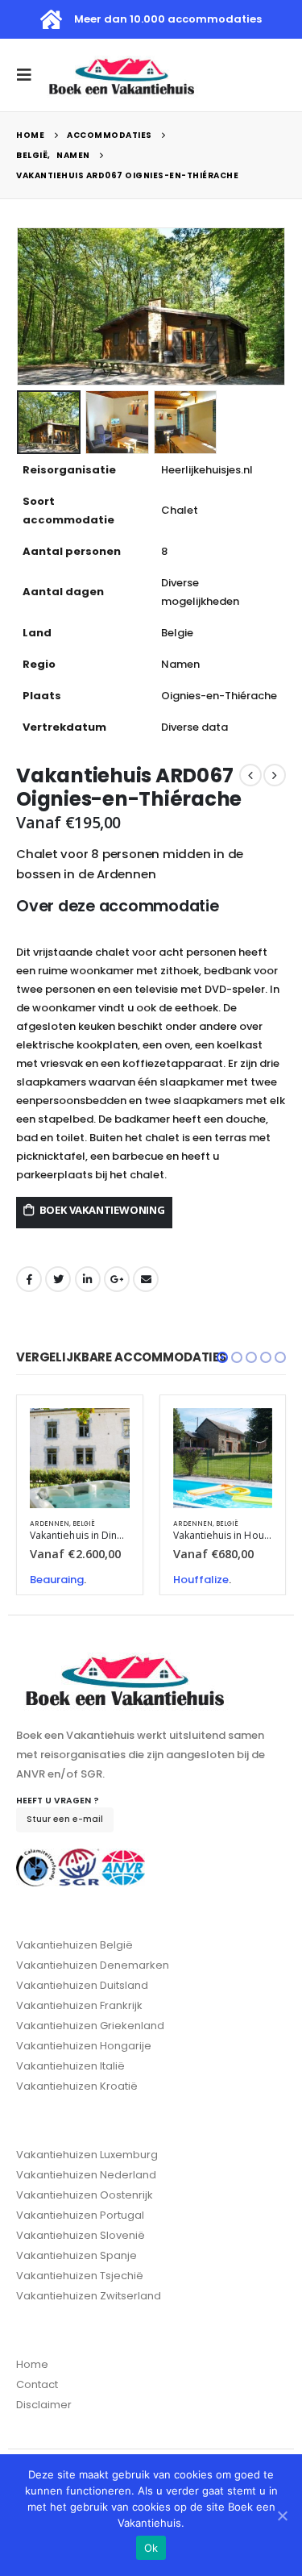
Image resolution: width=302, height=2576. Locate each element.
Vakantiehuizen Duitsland (82, 1985)
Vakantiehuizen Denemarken (93, 1965)
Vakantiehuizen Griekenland (90, 2026)
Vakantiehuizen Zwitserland (89, 2296)
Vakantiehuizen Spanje (77, 2255)
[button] (222, 1357)
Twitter (58, 1279)
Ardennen (50, 1524)
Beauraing (57, 1580)
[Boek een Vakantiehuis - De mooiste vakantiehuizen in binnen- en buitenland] (122, 75)
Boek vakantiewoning (102, 1210)
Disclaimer (44, 2405)
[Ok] (282, 2516)
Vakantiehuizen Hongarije (84, 2046)
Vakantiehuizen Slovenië (81, 2235)
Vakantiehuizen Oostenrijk (85, 2195)
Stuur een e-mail (65, 1819)
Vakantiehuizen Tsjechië (80, 2276)
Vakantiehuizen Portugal (80, 2215)
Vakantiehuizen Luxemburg (87, 2155)
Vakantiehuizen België (74, 1945)
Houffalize (201, 1580)
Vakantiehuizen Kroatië (77, 2086)
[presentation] (20, 306)
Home (32, 2364)
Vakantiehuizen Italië (70, 2066)
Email (146, 1279)
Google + (117, 1279)
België (84, 1524)
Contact (37, 2384)
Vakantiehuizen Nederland (86, 2175)
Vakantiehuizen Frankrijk (79, 2005)
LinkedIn (88, 1279)
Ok (151, 2548)
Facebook (29, 1279)
